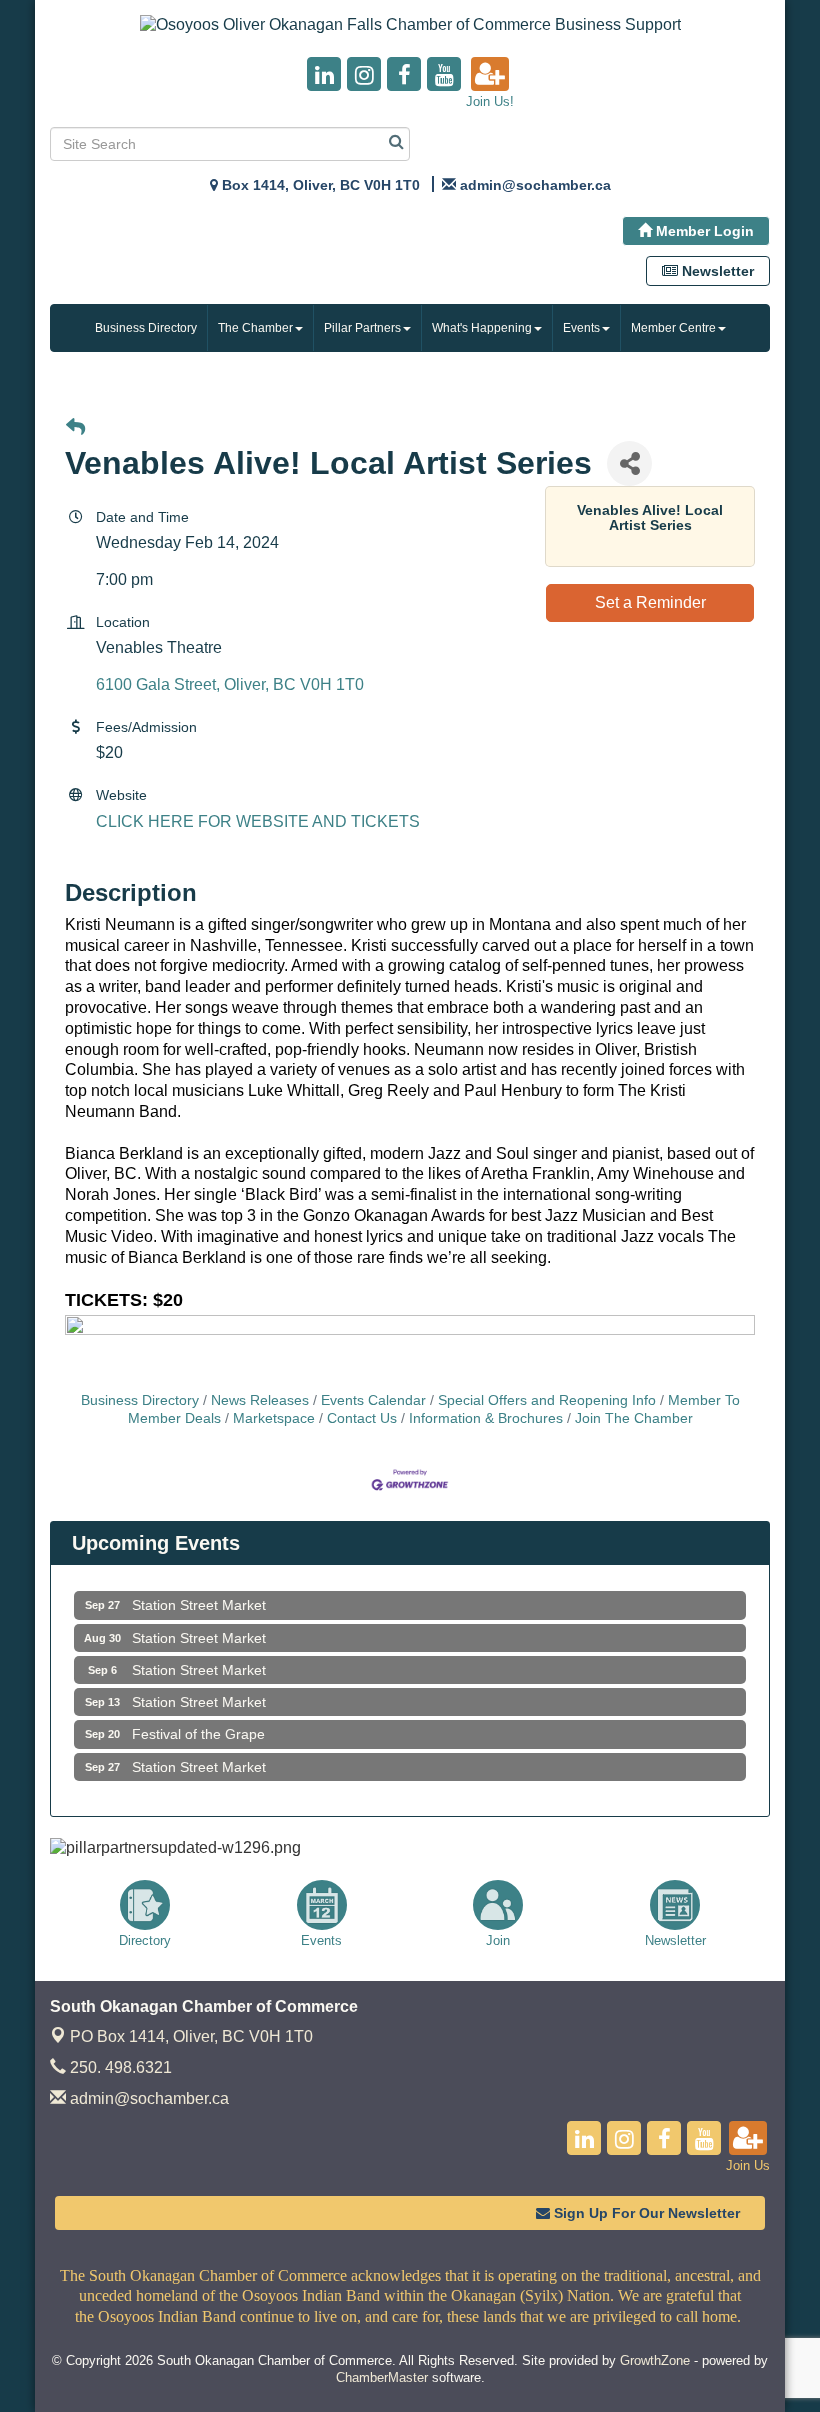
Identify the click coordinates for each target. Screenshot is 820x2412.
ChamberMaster (382, 2377)
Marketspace (274, 1418)
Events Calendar (373, 1400)
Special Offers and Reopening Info (547, 1400)
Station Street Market (199, 1589)
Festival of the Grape (198, 1718)
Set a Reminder (650, 602)
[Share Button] (629, 463)
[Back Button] (75, 428)
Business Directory (146, 328)
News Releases (260, 1400)
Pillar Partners (362, 328)
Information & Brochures (486, 1418)
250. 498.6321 (119, 2067)
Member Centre (673, 328)
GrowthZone (655, 2360)
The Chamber (255, 328)
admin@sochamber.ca (147, 2098)
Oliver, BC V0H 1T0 (191, 2036)
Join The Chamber (634, 1418)
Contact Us (362, 1418)
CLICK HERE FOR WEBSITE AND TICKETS (258, 821)
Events (581, 328)
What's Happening (482, 328)
